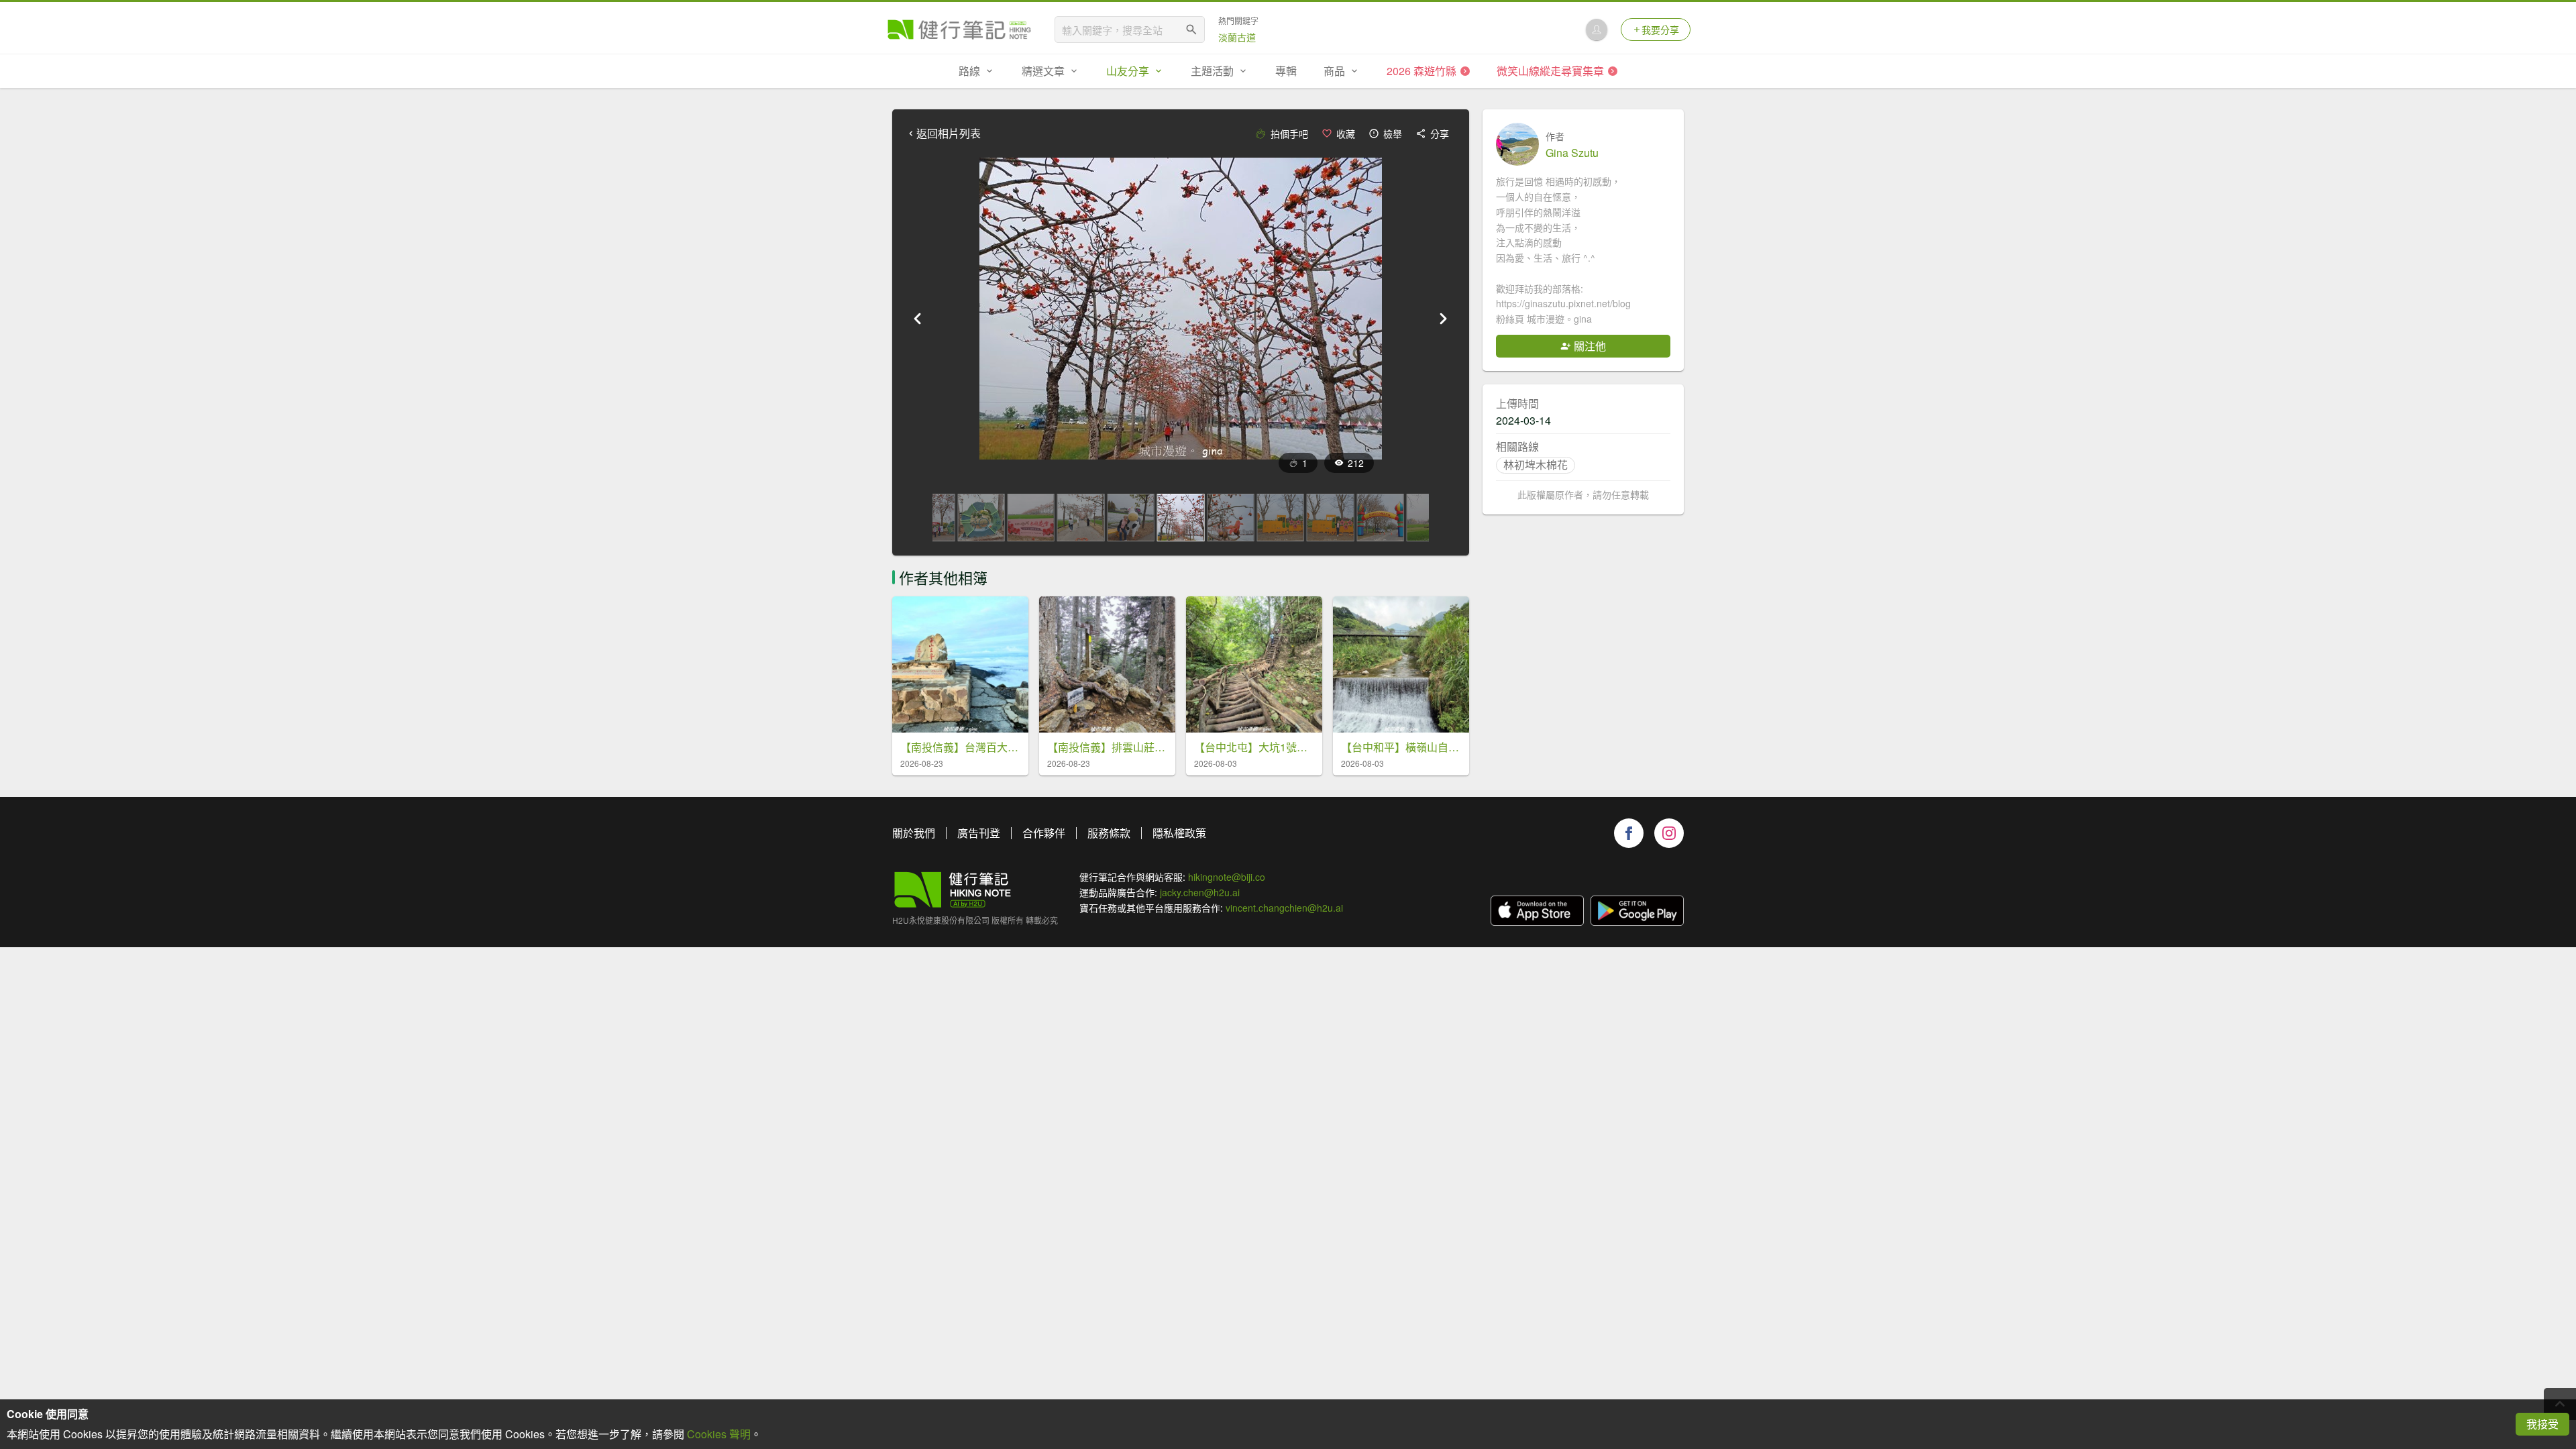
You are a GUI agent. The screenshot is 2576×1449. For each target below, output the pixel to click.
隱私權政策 (1179, 833)
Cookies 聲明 (719, 1434)
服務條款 (1109, 833)
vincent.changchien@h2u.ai (1284, 908)
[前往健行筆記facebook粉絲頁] (1629, 833)
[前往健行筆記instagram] (1669, 833)
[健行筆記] (959, 30)
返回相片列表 (949, 133)
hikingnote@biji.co (1227, 877)
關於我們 (914, 833)
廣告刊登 (979, 833)
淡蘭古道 (1237, 37)
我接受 (2542, 1424)
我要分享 (1660, 30)
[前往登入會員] (1597, 30)
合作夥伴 (1044, 833)
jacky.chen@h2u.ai (1200, 892)
